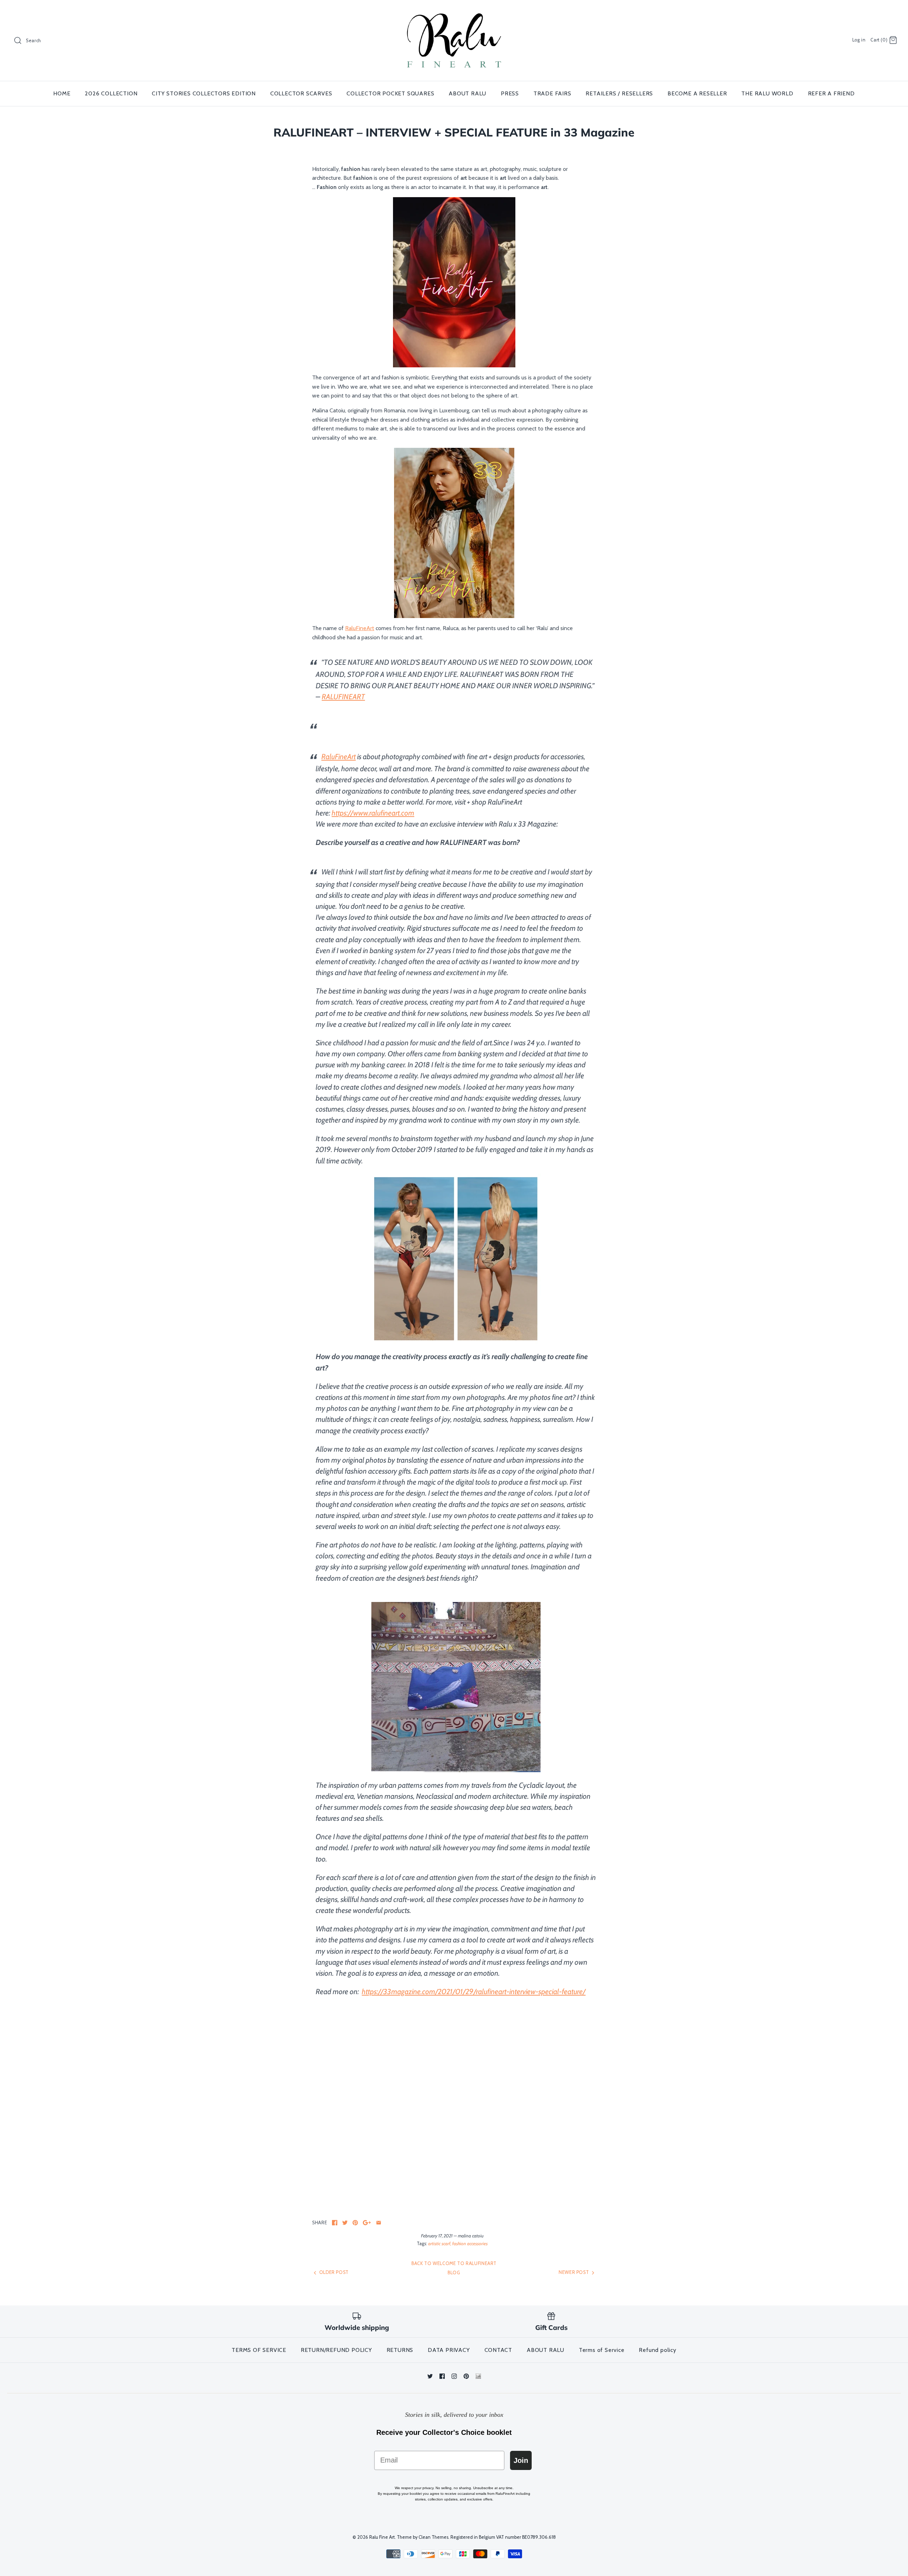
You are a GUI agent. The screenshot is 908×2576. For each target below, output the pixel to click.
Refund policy (657, 2350)
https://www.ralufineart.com (373, 813)
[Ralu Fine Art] (454, 12)
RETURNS (400, 2350)
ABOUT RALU (467, 93)
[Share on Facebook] (335, 2223)
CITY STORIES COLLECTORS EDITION (204, 93)
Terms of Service (602, 2350)
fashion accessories (470, 2244)
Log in (859, 40)
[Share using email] (379, 2223)
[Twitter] (430, 2376)
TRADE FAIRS (552, 93)
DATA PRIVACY (449, 2350)
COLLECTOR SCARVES (301, 93)
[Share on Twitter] (345, 2223)
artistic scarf (439, 2244)
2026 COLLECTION (111, 93)
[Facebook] (442, 2376)
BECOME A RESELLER (697, 93)
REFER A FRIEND (831, 93)
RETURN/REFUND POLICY (336, 2350)
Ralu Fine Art (382, 2537)
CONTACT (499, 2350)
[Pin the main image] (355, 2223)
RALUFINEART (343, 697)
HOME (62, 93)
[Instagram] (454, 2376)
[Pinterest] (466, 2376)
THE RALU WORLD (767, 93)
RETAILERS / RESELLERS (619, 93)
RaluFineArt (360, 628)
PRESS (510, 93)
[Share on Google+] (367, 2223)
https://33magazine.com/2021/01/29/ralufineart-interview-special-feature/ (474, 1991)
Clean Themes (433, 2537)
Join (521, 2460)
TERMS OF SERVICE (259, 2350)
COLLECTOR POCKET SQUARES (390, 93)
